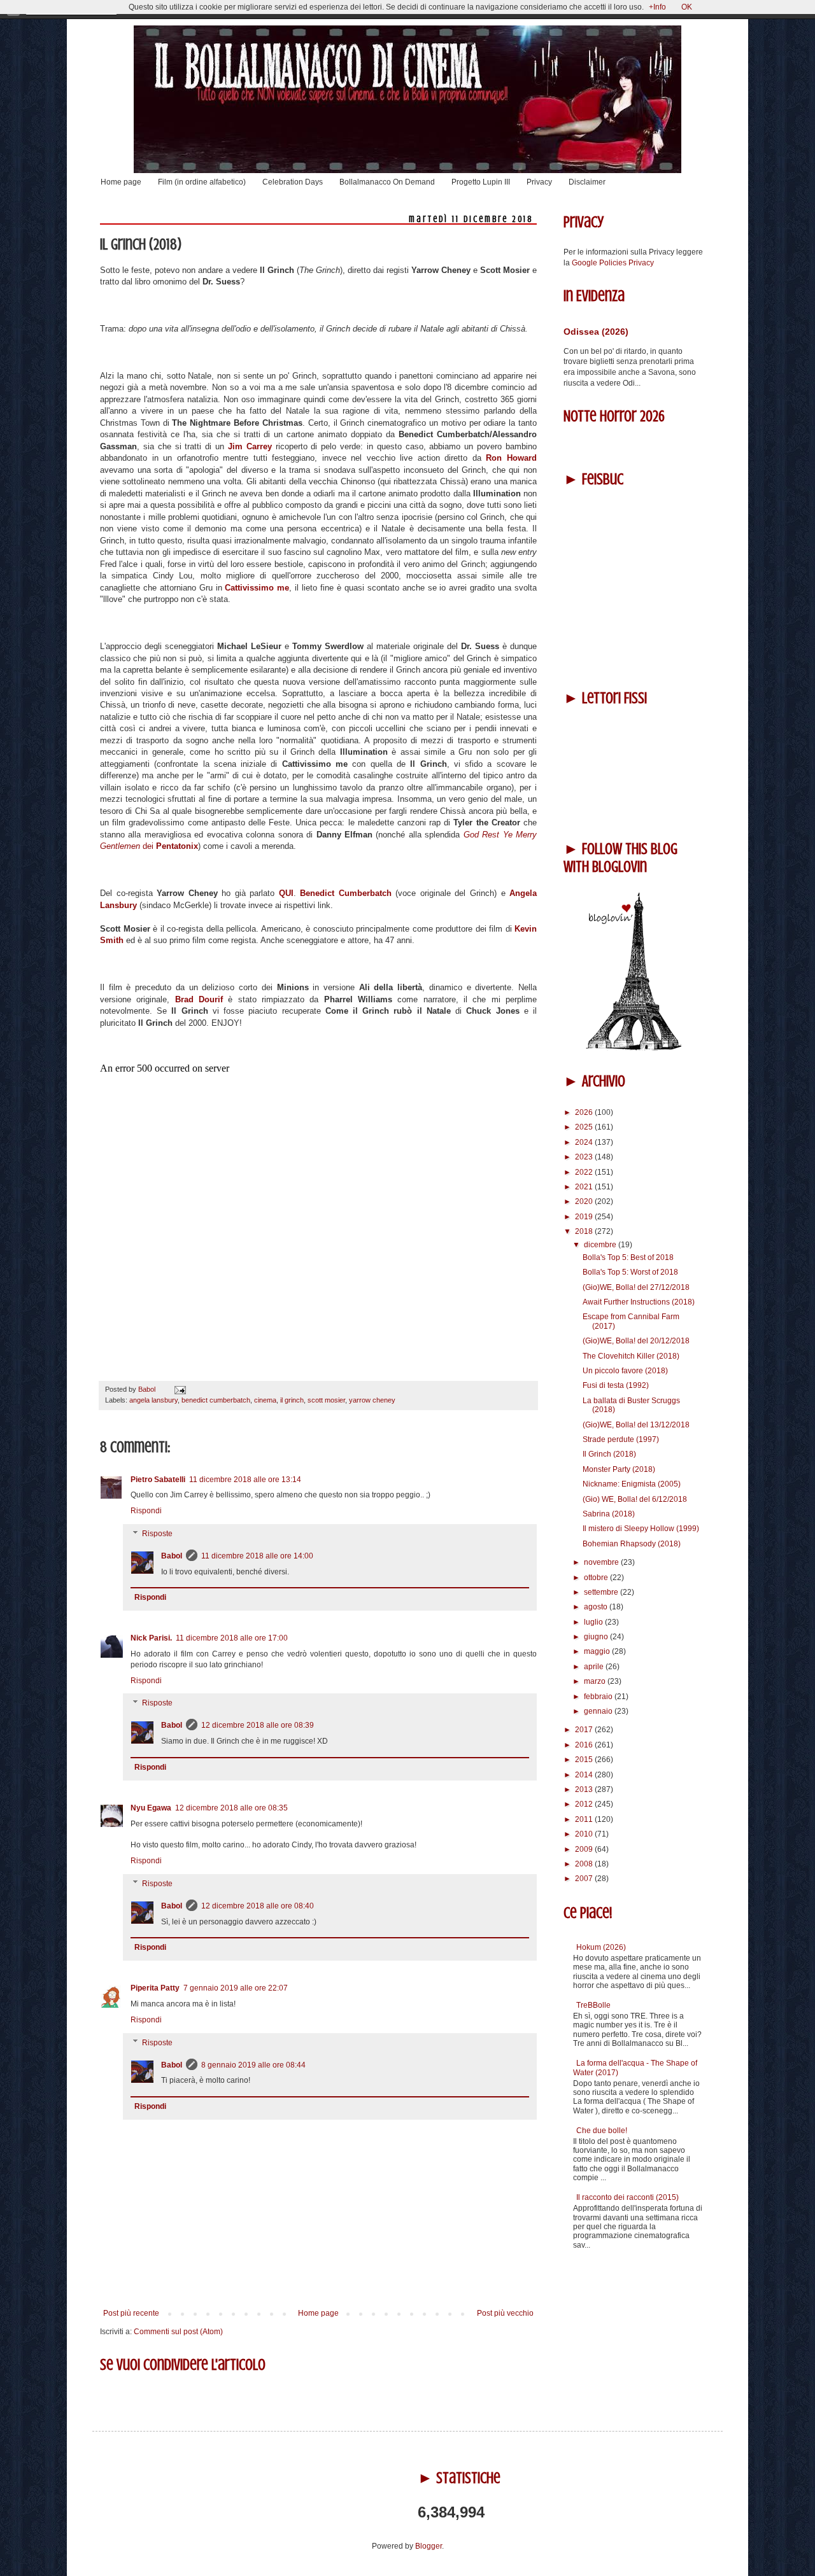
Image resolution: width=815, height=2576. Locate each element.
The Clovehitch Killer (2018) (631, 1356)
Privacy (539, 182)
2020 (585, 1201)
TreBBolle (593, 2005)
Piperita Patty (155, 1988)
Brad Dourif (199, 999)
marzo (596, 1681)
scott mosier (326, 1400)
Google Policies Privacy (613, 263)
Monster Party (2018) (619, 1469)
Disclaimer (587, 182)
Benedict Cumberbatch (346, 893)
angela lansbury (153, 1400)
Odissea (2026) (596, 332)
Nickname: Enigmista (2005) (632, 1484)
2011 (585, 1819)
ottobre (597, 1578)
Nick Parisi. (151, 1638)
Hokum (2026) (601, 1947)
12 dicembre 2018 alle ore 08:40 (258, 1906)
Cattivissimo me (257, 588)
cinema (265, 1400)
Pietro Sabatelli (158, 1480)
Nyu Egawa (151, 1808)
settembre (602, 1592)
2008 (585, 1864)
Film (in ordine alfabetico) (202, 182)
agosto (597, 1607)
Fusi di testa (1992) (616, 1385)
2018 (585, 1231)
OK (687, 7)
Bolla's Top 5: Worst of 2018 (630, 1272)
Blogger (429, 2546)
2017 (585, 1730)
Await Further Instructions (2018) (639, 1302)
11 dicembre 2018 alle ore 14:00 (257, 1556)
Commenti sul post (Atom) (178, 2332)
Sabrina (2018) (609, 1514)
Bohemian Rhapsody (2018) (632, 1544)
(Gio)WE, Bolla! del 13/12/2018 (636, 1425)
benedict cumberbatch (216, 1400)
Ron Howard (511, 458)
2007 (585, 1879)
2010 (585, 1834)
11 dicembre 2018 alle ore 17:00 (232, 1638)
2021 (585, 1187)
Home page (121, 182)
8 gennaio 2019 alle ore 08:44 (253, 2065)
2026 (585, 1112)
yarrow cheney (372, 1400)
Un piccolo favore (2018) (625, 1371)
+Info (657, 7)
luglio (594, 1622)
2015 (585, 1760)
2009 (585, 1849)
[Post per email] (179, 1389)
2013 (585, 1789)
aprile (595, 1667)
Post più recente (131, 2313)
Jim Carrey (250, 446)
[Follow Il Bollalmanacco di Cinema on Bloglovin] (634, 1048)
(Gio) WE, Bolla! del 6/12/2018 (635, 1499)
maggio (598, 1651)
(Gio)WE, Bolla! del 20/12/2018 (636, 1341)
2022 (585, 1172)
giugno (597, 1637)
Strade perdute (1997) (621, 1439)
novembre (602, 1562)
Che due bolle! (602, 2131)
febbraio (599, 1697)
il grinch (292, 1400)
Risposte (157, 1534)
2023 (585, 1157)
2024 (585, 1142)
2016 (585, 1745)
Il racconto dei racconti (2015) (627, 2197)
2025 (585, 1127)
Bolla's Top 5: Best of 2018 (628, 1257)
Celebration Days (293, 182)
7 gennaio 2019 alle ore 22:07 (236, 1988)
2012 (585, 1804)
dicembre (601, 1245)
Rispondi (146, 1511)
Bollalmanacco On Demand (387, 182)
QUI (286, 893)
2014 (585, 1775)
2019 (585, 1217)
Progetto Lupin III (481, 182)
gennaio (599, 1711)
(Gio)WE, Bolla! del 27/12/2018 (636, 1287)
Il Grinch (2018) (609, 1454)
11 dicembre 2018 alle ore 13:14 (245, 1480)
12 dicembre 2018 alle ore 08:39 (258, 1725)
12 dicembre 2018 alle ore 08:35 (231, 1808)
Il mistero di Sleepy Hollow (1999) (641, 1529)
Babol (172, 1556)
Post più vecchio (505, 2313)
